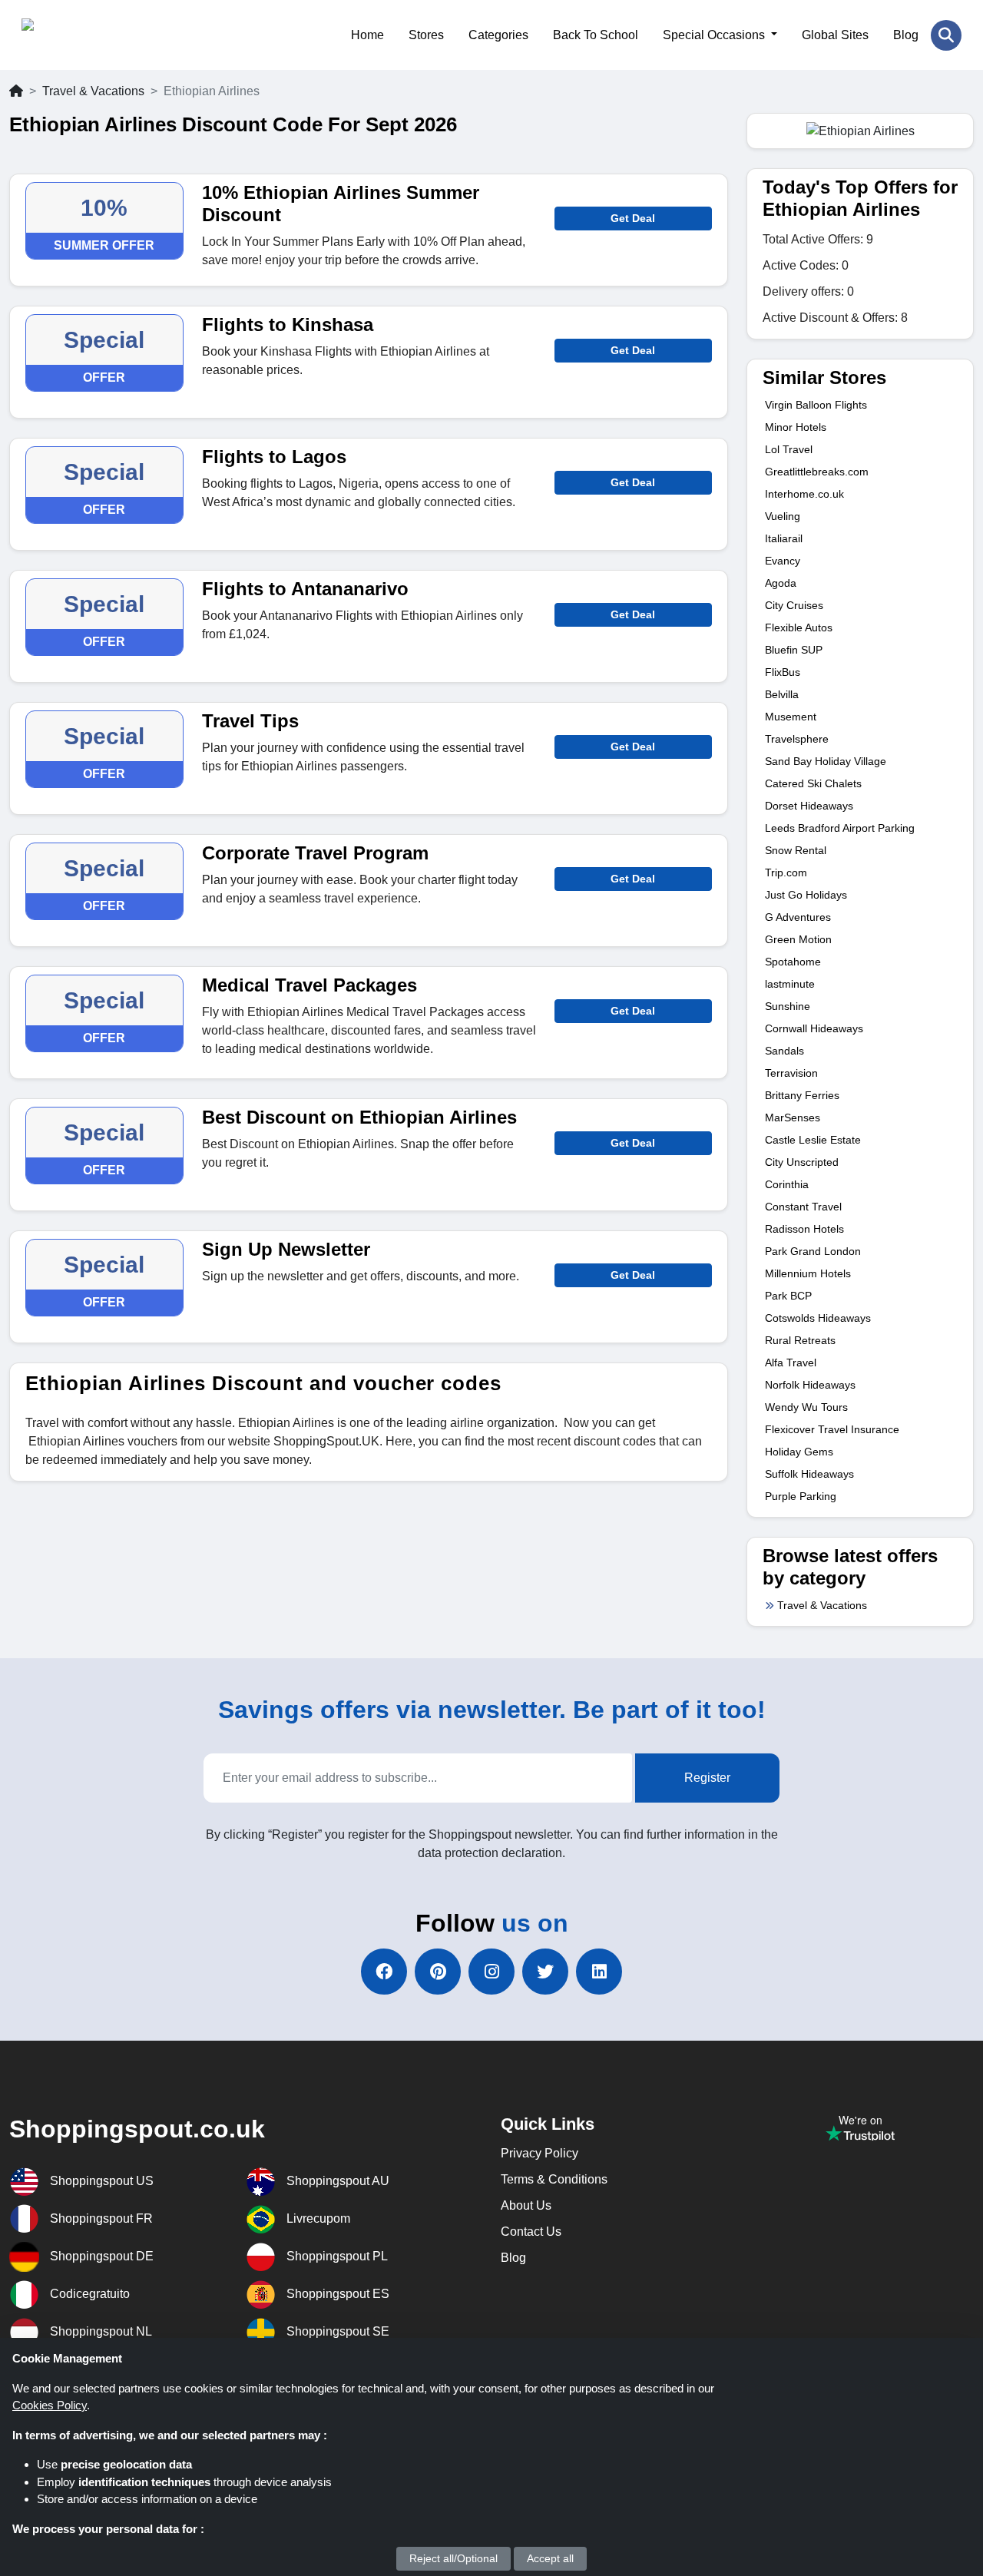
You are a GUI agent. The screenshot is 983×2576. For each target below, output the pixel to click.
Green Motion (798, 939)
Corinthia (787, 1184)
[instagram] (491, 1972)
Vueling (783, 516)
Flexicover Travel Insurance (832, 1429)
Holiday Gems (799, 1452)
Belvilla (782, 694)
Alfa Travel (791, 1362)
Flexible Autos (799, 627)
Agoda (781, 583)
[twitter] (545, 1972)
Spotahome (793, 962)
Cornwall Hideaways (814, 1028)
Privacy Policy (539, 2153)
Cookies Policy (50, 2405)
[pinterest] (438, 1972)
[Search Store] (946, 35)
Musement (791, 717)
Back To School (596, 35)
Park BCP (788, 1296)
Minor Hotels (796, 427)
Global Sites (835, 35)
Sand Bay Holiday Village (826, 761)
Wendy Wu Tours (806, 1407)
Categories (498, 35)
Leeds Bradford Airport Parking (840, 828)
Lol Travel (789, 449)
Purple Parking (801, 1496)
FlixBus (783, 672)
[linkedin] (599, 1972)
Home (367, 35)
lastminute (790, 984)
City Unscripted (802, 1162)
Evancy (783, 561)
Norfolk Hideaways (810, 1385)
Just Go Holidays (806, 895)
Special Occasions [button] (715, 35)
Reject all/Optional (453, 2558)
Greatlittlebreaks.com (817, 472)
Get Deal (633, 218)
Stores (426, 35)
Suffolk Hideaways (809, 1474)
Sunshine (788, 1006)
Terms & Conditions (554, 2179)
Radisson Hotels (804, 1229)
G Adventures (798, 917)
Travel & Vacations (93, 91)
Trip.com (786, 872)
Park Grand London (813, 1251)
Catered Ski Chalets (813, 783)
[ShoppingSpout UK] (96, 35)
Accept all (550, 2558)
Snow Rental (796, 850)
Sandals (784, 1051)
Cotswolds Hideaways (818, 1318)
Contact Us (531, 2232)
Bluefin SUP (794, 650)
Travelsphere (797, 739)
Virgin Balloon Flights (816, 405)
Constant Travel (803, 1207)
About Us (526, 2205)
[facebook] (384, 1972)
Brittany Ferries (802, 1095)
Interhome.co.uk (804, 494)
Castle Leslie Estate (813, 1140)
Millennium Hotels (808, 1273)
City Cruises (794, 605)
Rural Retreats (800, 1340)
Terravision (791, 1073)
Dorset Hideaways (809, 806)
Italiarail (784, 538)
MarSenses (793, 1117)
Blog (906, 35)
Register (707, 1778)
